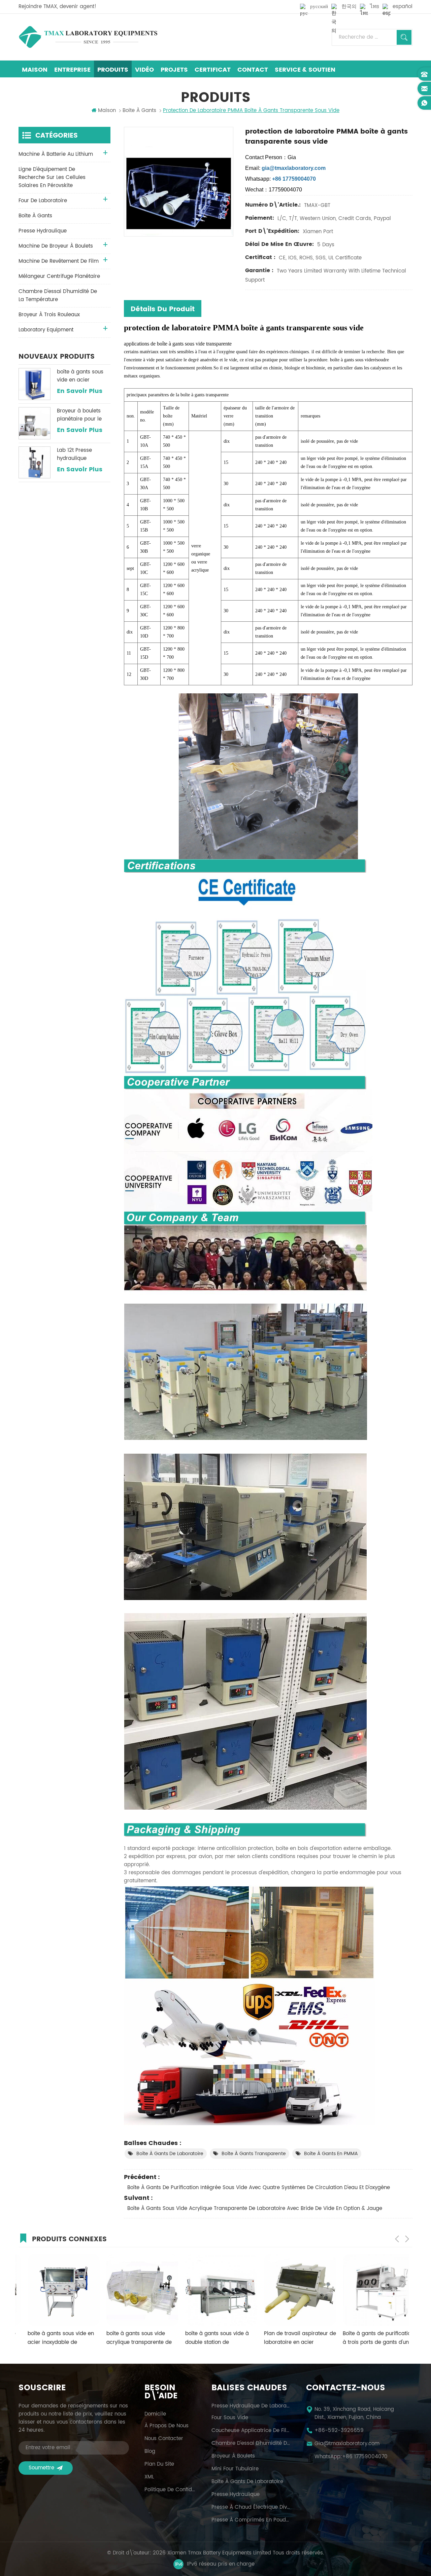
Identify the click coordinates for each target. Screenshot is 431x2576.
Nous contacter (164, 2439)
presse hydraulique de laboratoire (251, 2406)
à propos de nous (167, 2426)
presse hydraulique (43, 231)
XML (149, 2477)
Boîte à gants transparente (254, 2154)
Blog (150, 2452)
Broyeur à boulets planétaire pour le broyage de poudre (81, 415)
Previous (397, 2239)
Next (407, 2239)
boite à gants (35, 216)
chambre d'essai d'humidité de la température (58, 296)
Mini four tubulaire (235, 2469)
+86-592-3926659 (339, 2431)
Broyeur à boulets (233, 2456)
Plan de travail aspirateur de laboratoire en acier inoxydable (212, 2338)
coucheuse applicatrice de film (251, 2431)
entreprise (72, 70)
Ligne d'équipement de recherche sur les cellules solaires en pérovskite (52, 177)
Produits (113, 70)
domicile (155, 2414)
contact (253, 70)
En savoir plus (80, 391)
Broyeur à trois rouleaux (49, 315)
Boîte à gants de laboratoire (170, 2154)
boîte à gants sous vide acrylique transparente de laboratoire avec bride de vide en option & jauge (255, 2208)
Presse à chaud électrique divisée (251, 2507)
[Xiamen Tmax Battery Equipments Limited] (88, 37)
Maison (35, 70)
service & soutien (305, 70)
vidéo (144, 70)
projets (174, 70)
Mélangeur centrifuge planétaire (59, 276)
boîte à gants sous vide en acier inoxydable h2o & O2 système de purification (83, 376)
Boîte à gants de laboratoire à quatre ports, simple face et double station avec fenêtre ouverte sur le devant (370, 2338)
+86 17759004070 (365, 2457)
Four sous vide (230, 2418)
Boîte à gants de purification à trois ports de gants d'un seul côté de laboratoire (290, 2338)
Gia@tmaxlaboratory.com (347, 2444)
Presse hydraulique (236, 2495)
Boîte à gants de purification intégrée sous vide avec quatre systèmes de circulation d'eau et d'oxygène (259, 2188)
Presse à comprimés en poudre (251, 2520)
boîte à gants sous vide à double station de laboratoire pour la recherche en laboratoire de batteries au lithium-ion (132, 2338)
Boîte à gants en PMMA (331, 2154)
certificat (213, 70)
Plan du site (159, 2464)
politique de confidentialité (170, 2490)
